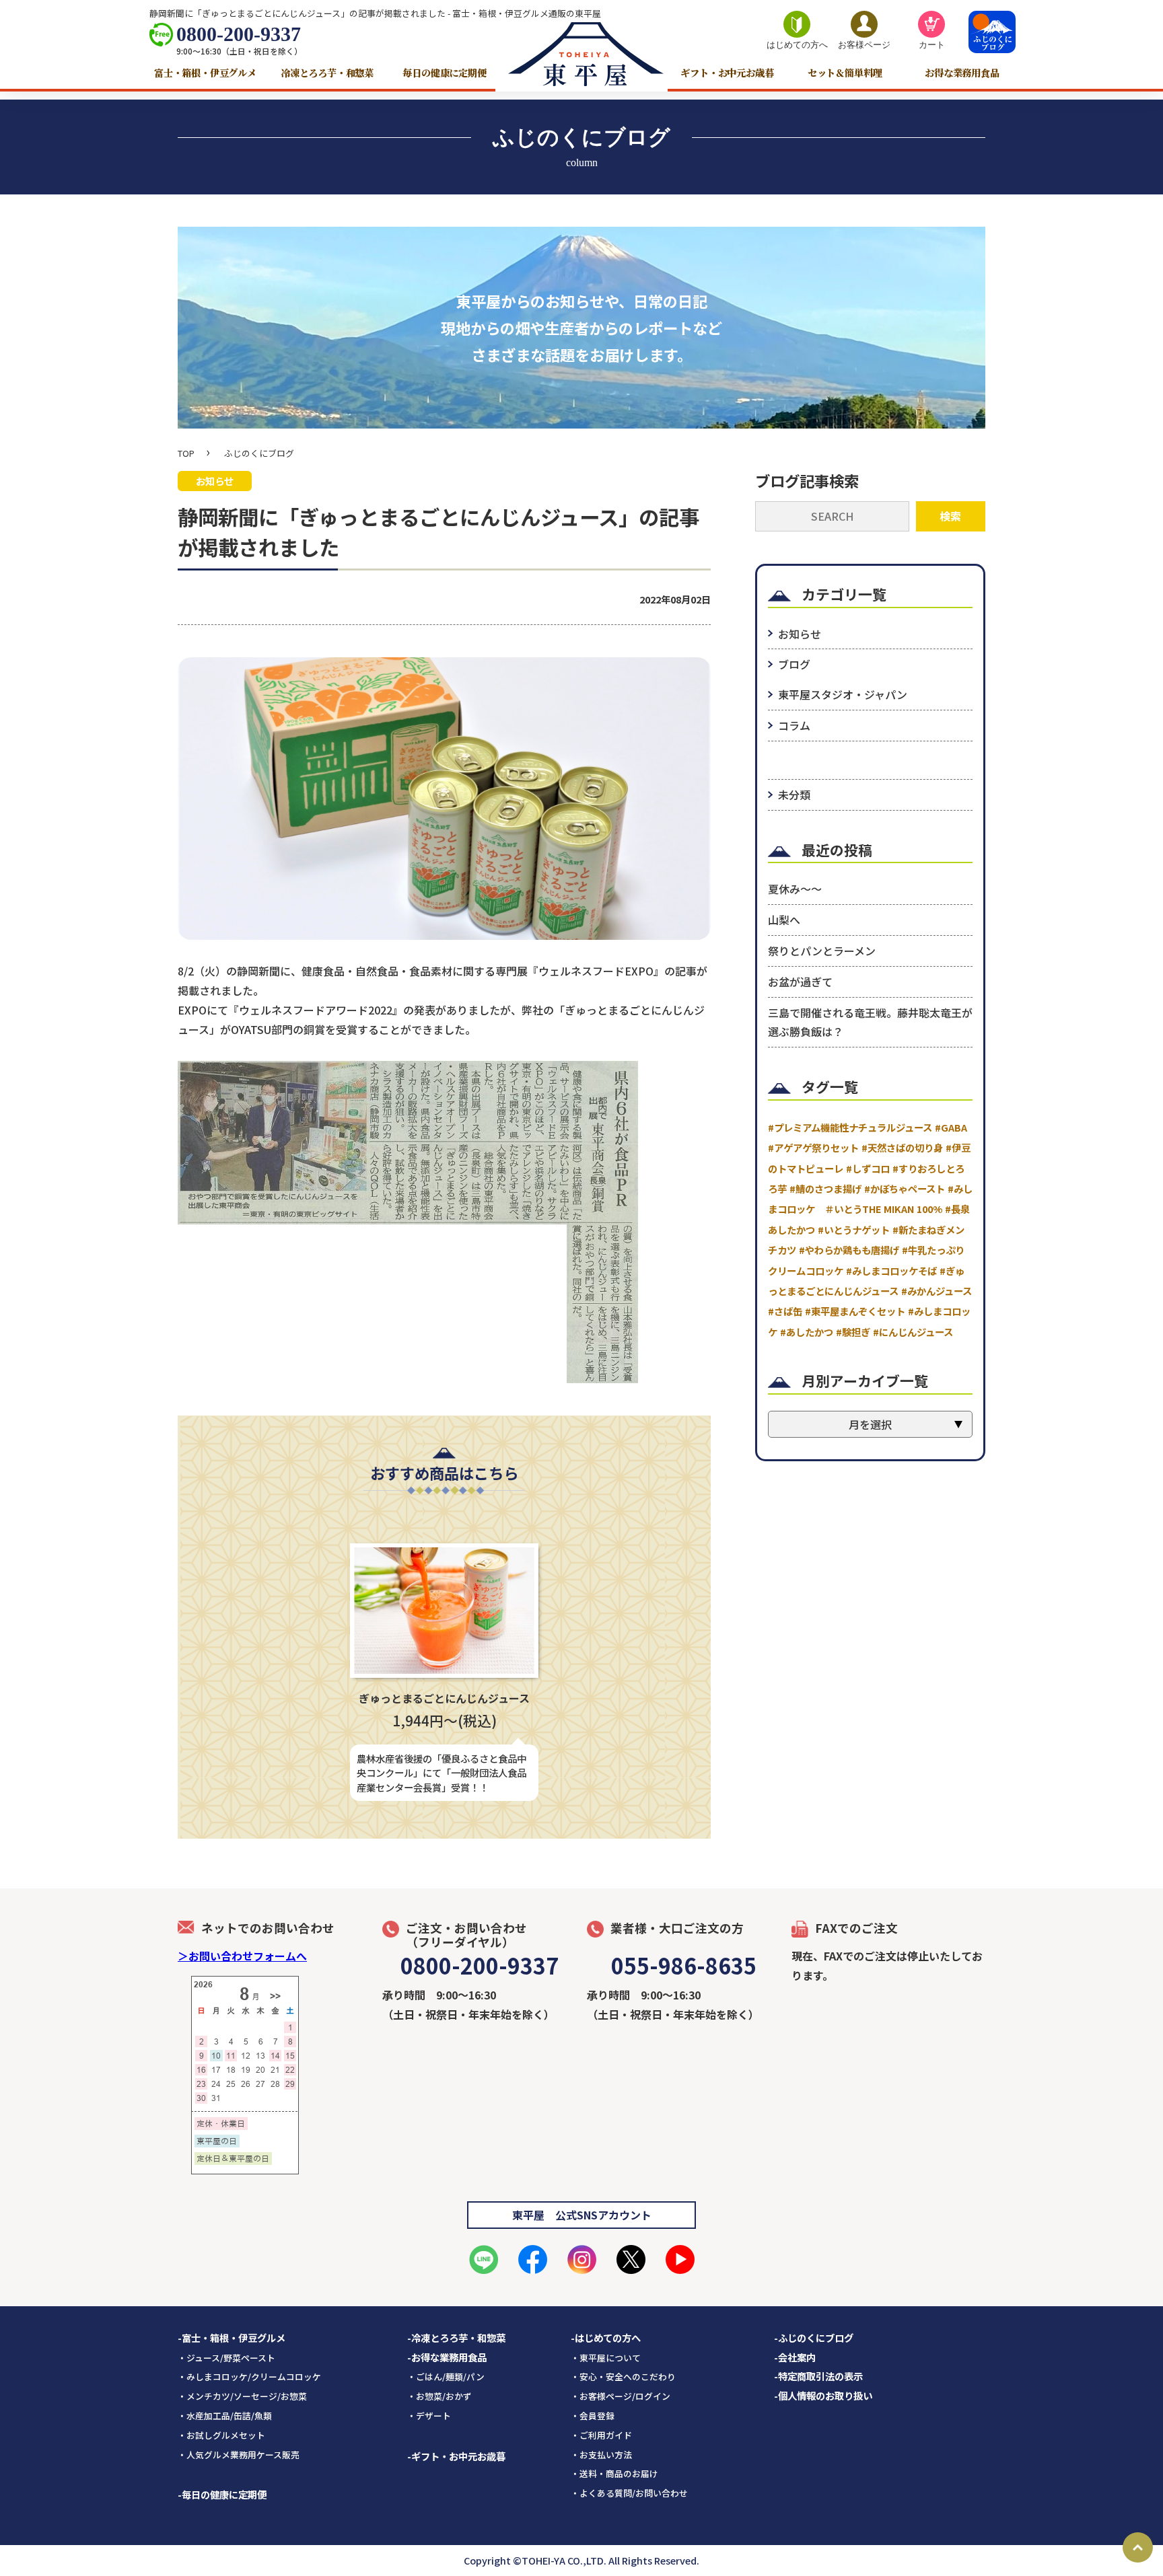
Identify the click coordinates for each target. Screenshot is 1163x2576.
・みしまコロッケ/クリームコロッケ (249, 2377)
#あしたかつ (807, 1332)
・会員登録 (593, 2416)
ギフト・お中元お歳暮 (727, 72)
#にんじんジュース (913, 1332)
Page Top (1138, 2547)
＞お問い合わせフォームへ (242, 1956)
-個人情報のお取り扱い (823, 2395)
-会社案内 (795, 2357)
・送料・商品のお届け (614, 2473)
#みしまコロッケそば (891, 1271)
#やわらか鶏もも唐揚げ (849, 1250)
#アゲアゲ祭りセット (813, 1147)
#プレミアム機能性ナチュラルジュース (850, 1127)
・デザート (429, 2416)
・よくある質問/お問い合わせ (629, 2493)
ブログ (794, 664)
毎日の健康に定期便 (444, 72)
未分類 (794, 795)
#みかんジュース (937, 1291)
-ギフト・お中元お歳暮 (456, 2456)
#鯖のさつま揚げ (825, 1188)
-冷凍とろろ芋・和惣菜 (456, 2338)
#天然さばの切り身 (902, 1147)
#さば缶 (785, 1311)
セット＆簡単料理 (845, 72)
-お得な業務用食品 (447, 2357)
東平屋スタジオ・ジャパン (843, 694)
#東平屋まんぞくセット (855, 1311)
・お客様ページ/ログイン (621, 2396)
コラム (794, 725)
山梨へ (784, 920)
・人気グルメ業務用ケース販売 (239, 2455)
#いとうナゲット (854, 1229)
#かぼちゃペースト (905, 1188)
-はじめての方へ (606, 2338)
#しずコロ (868, 1168)
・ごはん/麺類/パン (446, 2377)
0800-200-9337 (239, 34)
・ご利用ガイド (601, 2435)
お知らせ (800, 634)
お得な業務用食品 (962, 72)
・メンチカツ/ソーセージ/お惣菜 (242, 2396)
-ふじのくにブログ (814, 2338)
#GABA (951, 1127)
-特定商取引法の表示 (818, 2376)
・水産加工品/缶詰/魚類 (225, 2416)
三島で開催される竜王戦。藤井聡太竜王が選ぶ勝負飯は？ (870, 1022)
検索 (950, 516)
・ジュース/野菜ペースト (226, 2358)
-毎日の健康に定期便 (222, 2494)
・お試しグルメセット (221, 2435)
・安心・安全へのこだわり (623, 2377)
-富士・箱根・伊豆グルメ (232, 2338)
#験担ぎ (853, 1332)
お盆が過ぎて (800, 982)
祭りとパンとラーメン (822, 951)
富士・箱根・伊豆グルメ (205, 72)
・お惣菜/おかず (439, 2396)
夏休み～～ (795, 889)
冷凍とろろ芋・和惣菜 (327, 72)
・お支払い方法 (601, 2455)
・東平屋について (606, 2358)
